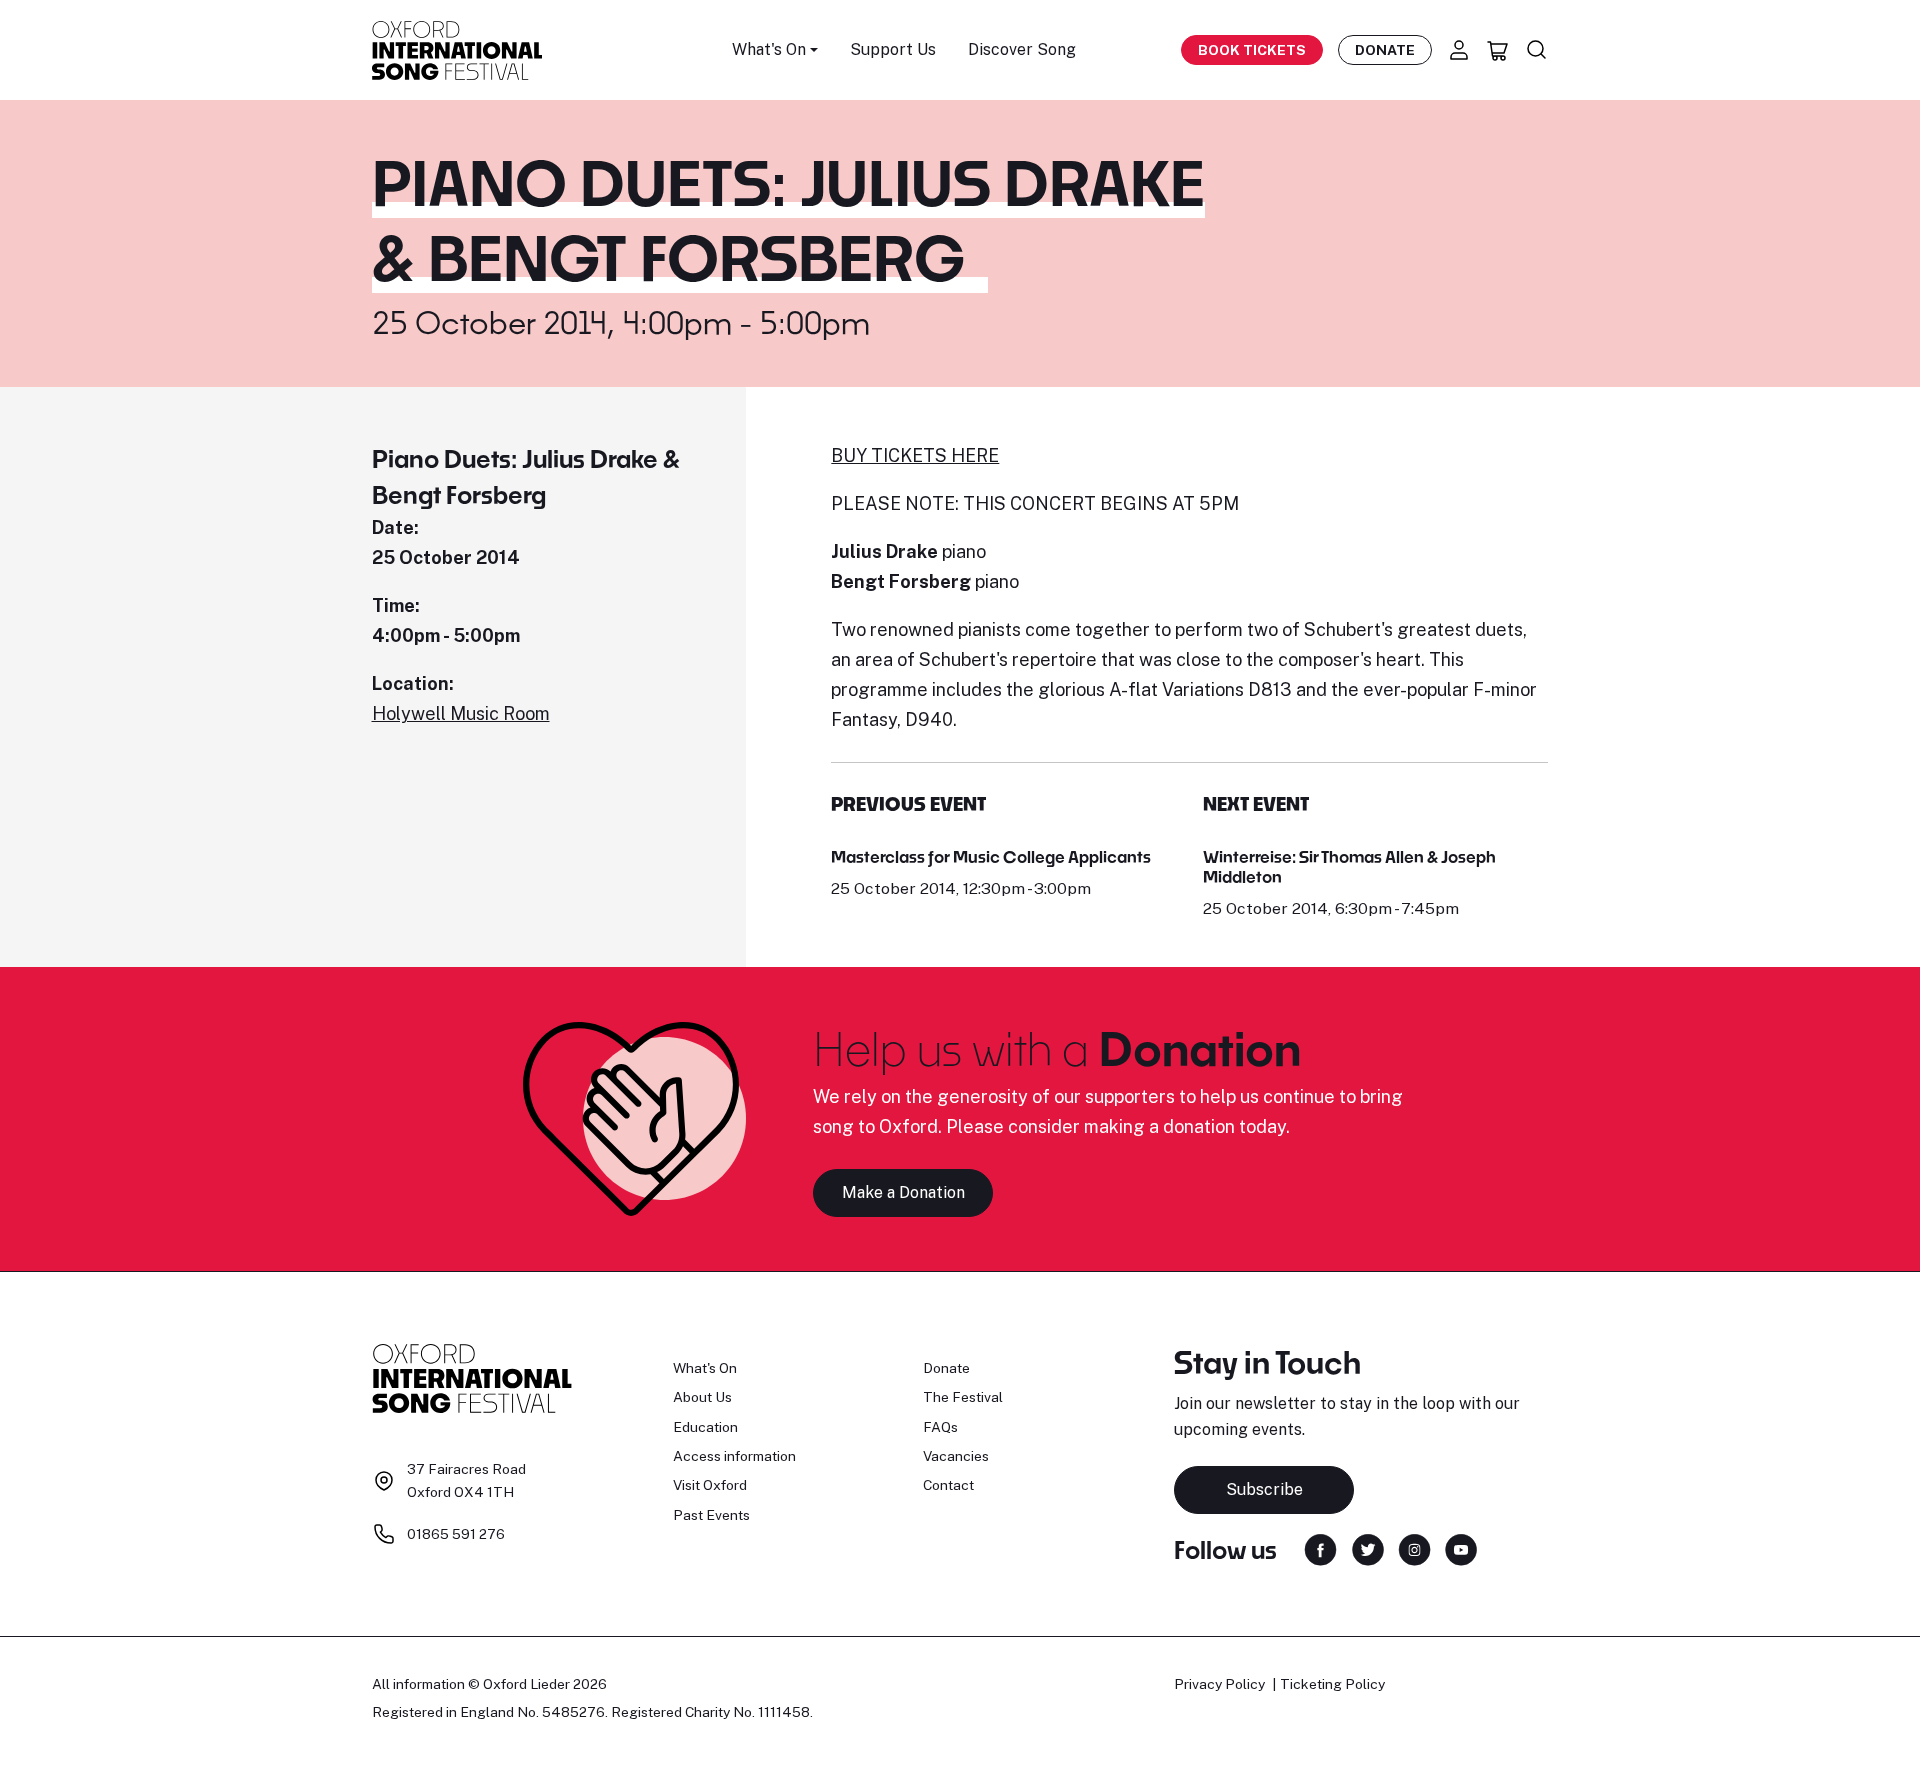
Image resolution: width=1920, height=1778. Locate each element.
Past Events (711, 1515)
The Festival (963, 1397)
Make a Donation (903, 1192)
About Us (702, 1397)
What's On (705, 1368)
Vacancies (956, 1456)
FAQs (940, 1427)
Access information (734, 1456)
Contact (948, 1485)
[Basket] (1498, 50)
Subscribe (1264, 1489)
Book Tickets (1252, 50)
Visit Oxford (710, 1485)
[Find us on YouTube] (1461, 1548)
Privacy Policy (1219, 1684)
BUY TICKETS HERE (915, 455)
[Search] (1537, 50)
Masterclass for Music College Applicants (991, 856)
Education (705, 1427)
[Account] (1459, 50)
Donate (1385, 50)
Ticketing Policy (1332, 1684)
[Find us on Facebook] (1320, 1548)
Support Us (893, 49)
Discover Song (1022, 49)
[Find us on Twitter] (1368, 1548)
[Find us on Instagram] (1414, 1548)
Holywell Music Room (461, 713)
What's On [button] (769, 49)
